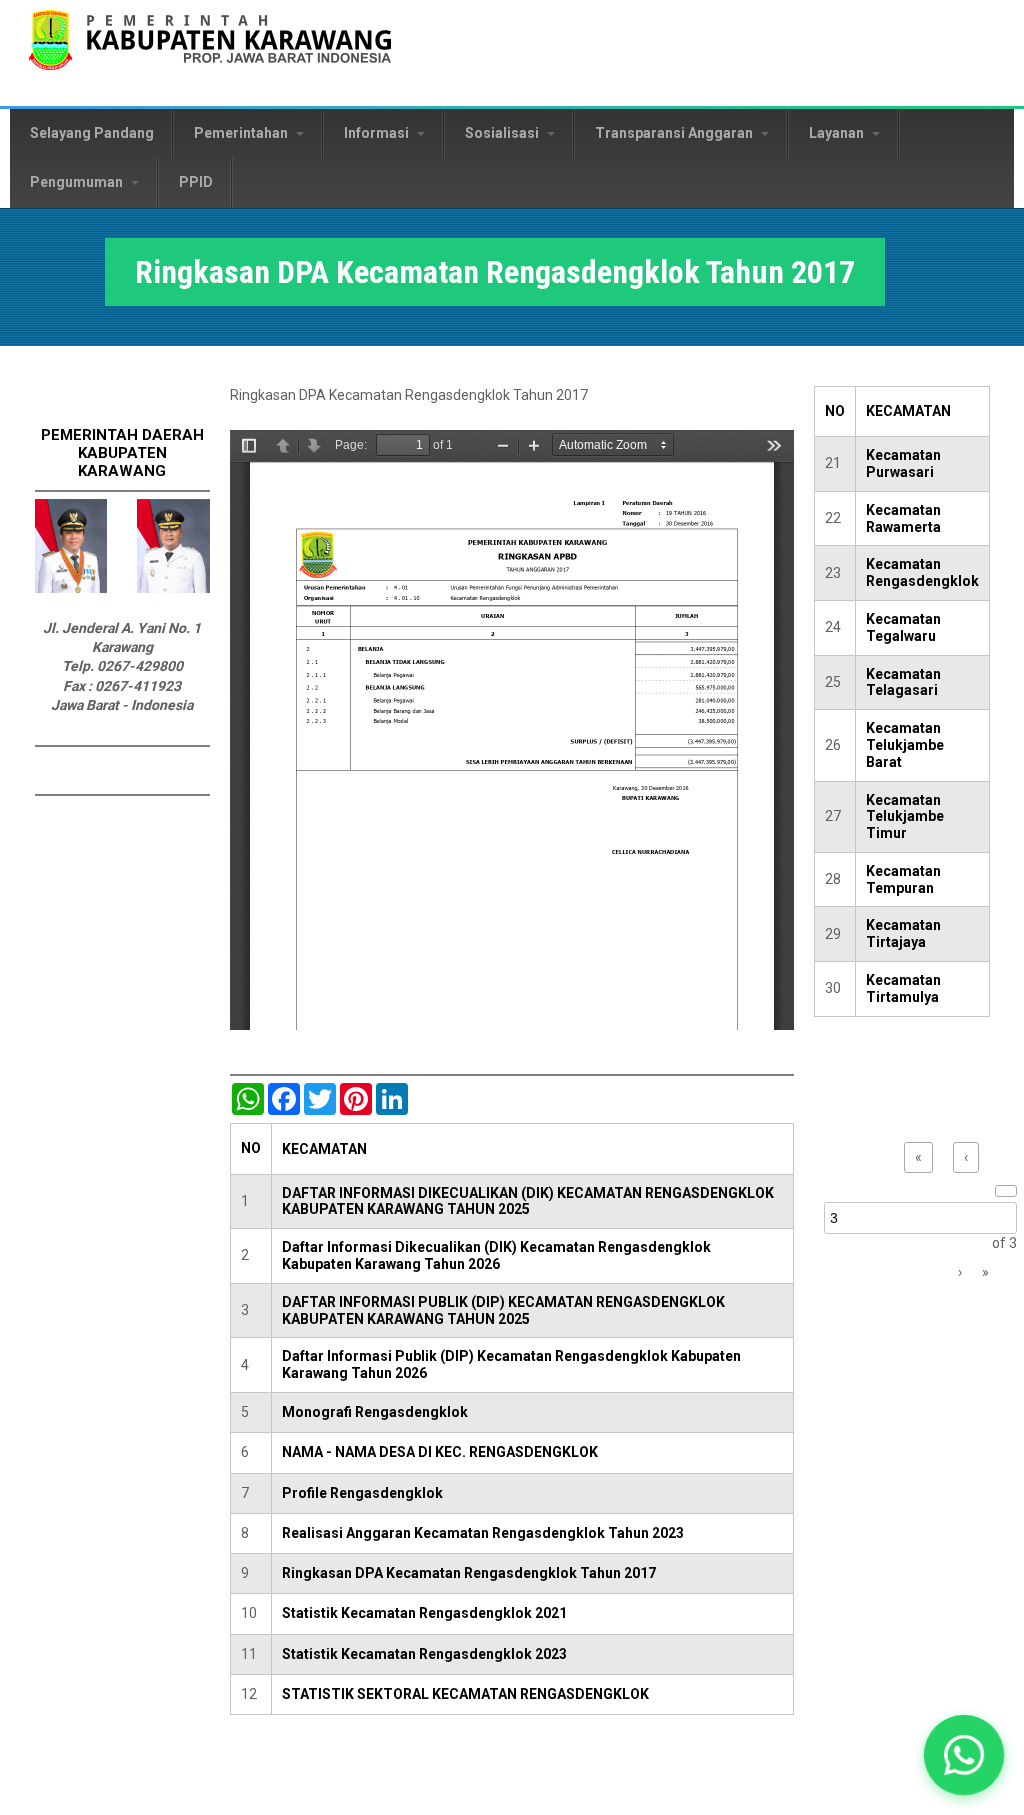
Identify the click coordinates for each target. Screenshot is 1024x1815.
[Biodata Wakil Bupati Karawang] (173, 588)
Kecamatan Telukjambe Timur (905, 817)
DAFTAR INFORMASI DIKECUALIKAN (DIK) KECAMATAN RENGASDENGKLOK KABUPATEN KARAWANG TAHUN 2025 (528, 1201)
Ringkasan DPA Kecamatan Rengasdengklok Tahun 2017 (469, 1573)
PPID (196, 182)
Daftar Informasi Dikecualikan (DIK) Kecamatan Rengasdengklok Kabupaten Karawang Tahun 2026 (496, 1255)
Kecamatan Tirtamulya (903, 988)
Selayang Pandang (92, 133)
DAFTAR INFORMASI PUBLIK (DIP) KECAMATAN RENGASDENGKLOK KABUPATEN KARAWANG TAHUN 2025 (503, 1310)
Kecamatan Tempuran (903, 879)
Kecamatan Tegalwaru (903, 627)
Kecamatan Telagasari (903, 682)
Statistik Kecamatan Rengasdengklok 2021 (424, 1613)
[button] (964, 1755)
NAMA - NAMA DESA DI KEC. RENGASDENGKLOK (440, 1452)
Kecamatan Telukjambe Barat (905, 745)
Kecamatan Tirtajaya (903, 933)
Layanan (838, 133)
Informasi (378, 133)
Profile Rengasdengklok (362, 1493)
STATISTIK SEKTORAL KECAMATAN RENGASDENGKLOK (465, 1694)
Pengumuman (78, 182)
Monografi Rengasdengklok (375, 1412)
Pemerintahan (242, 133)
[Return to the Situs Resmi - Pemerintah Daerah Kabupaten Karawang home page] (210, 52)
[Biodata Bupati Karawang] (71, 588)
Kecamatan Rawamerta (903, 518)
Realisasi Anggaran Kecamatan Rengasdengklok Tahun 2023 (483, 1533)
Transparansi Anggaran (675, 133)
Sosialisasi (503, 133)
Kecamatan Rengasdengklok (922, 572)
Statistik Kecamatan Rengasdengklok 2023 (424, 1654)
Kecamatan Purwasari (903, 463)
